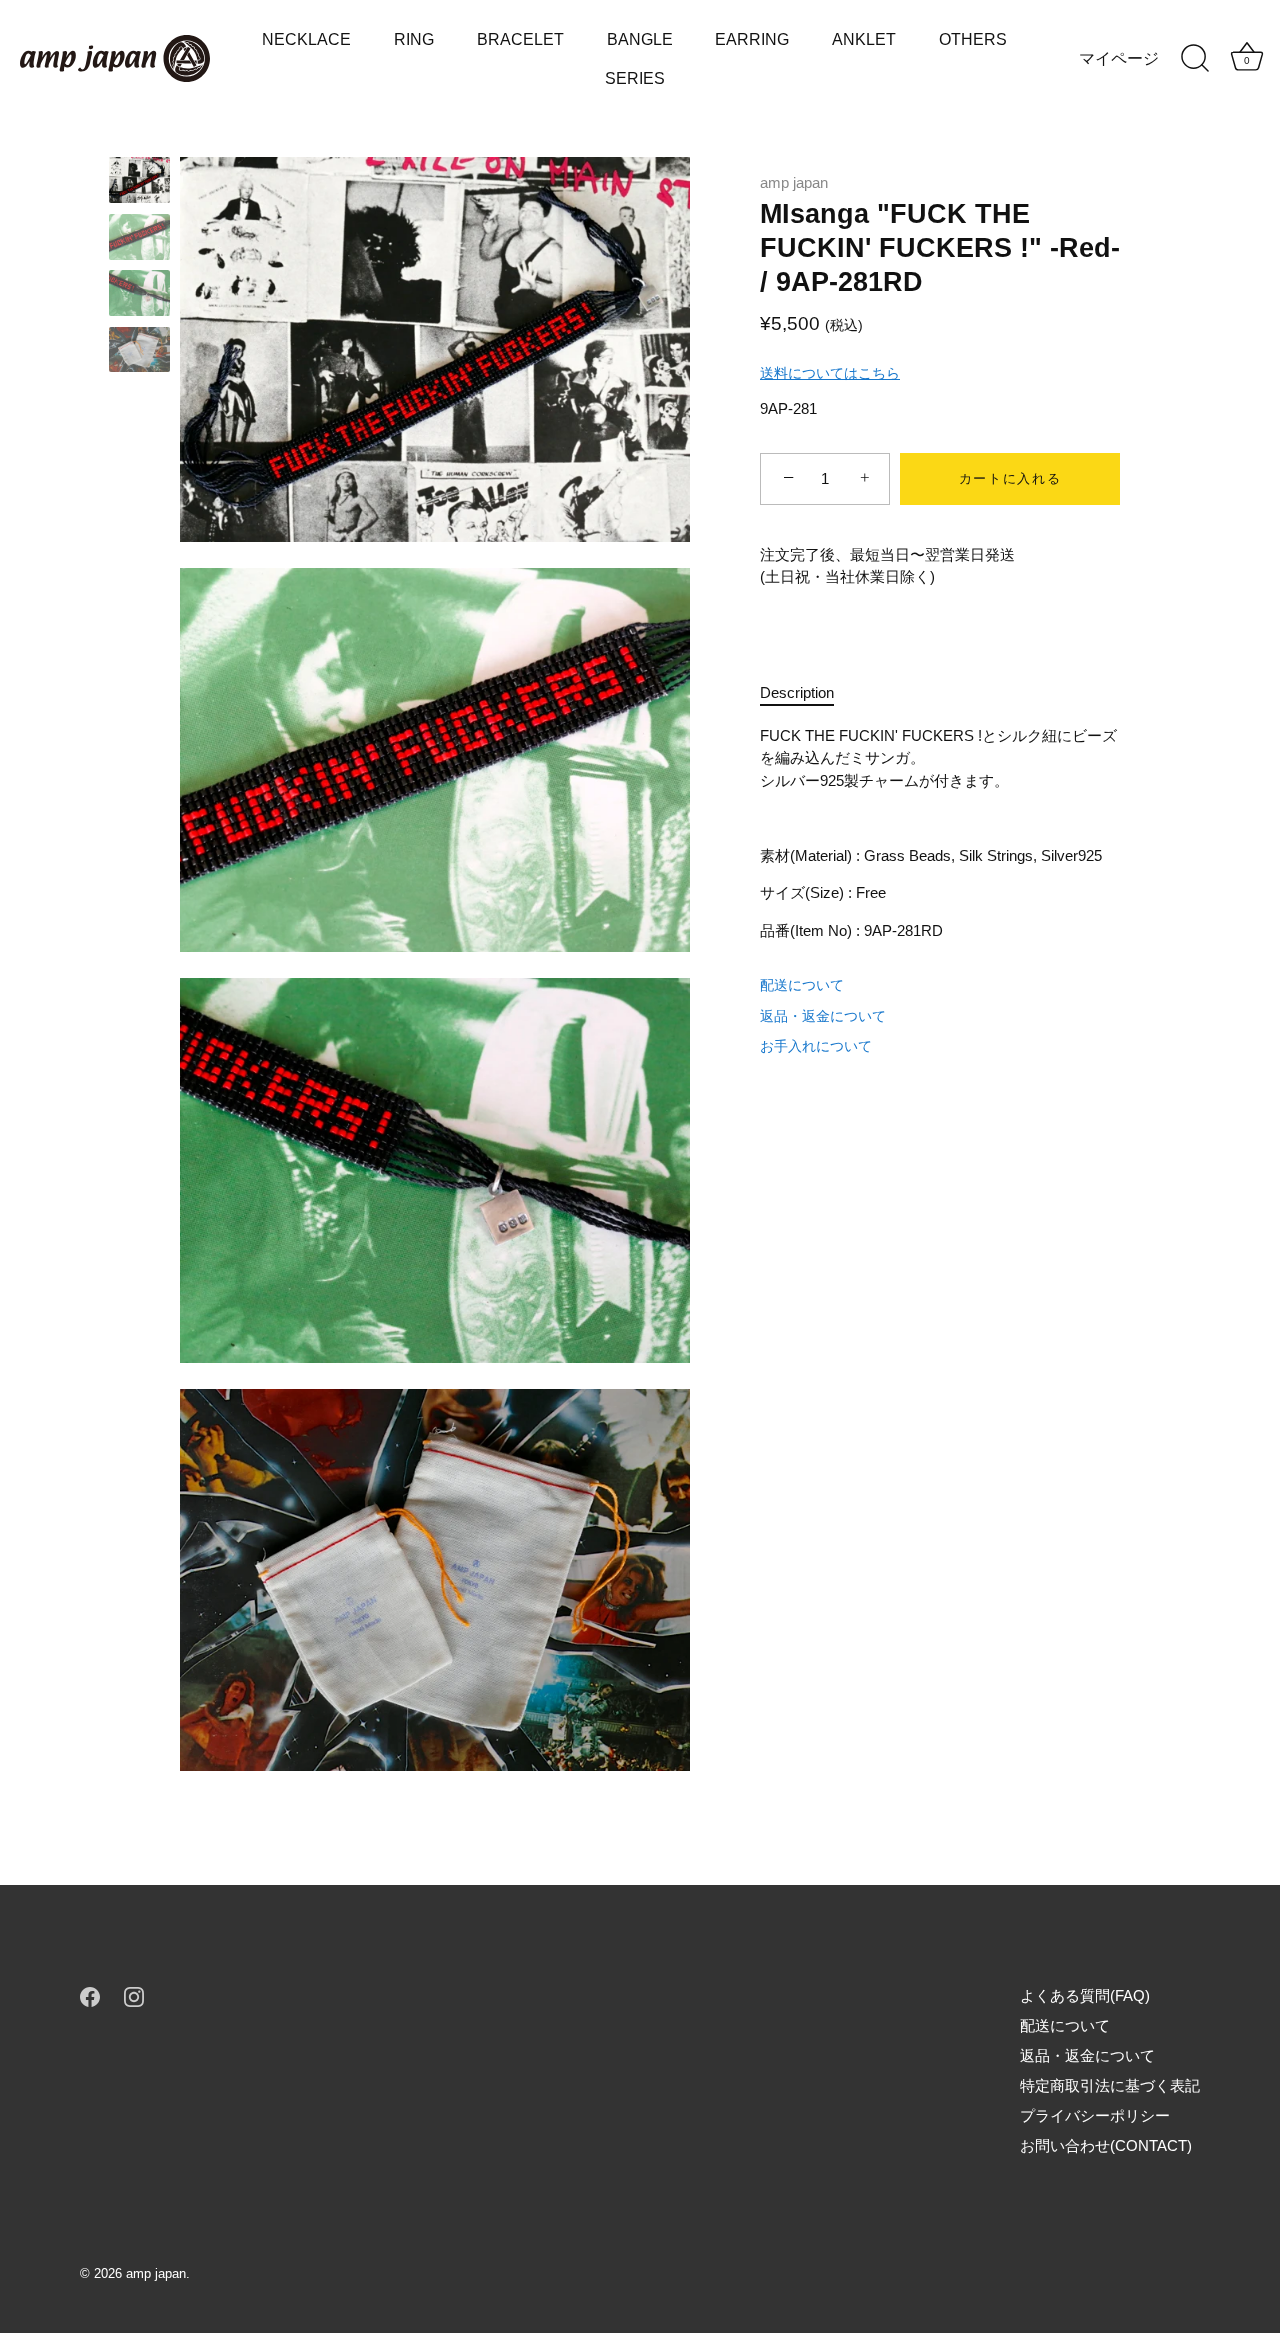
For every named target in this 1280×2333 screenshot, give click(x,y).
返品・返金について (823, 1016)
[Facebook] (90, 1995)
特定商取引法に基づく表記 (1110, 2085)
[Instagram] (134, 1995)
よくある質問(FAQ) (1085, 1995)
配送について (802, 985)
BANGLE (640, 39)
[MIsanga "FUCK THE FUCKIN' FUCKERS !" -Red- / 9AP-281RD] (139, 180)
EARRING (752, 39)
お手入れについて (816, 1046)
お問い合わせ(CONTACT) (1106, 2145)
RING (414, 39)
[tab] (807, 693)
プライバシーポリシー (1095, 2115)
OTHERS (973, 39)
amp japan (794, 182)
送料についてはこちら (830, 373)
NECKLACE (306, 39)
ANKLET (864, 39)
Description (797, 692)
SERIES (635, 78)
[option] (139, 183)
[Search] (1195, 59)
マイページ (1119, 58)
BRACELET (520, 39)
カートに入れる (1010, 478)
